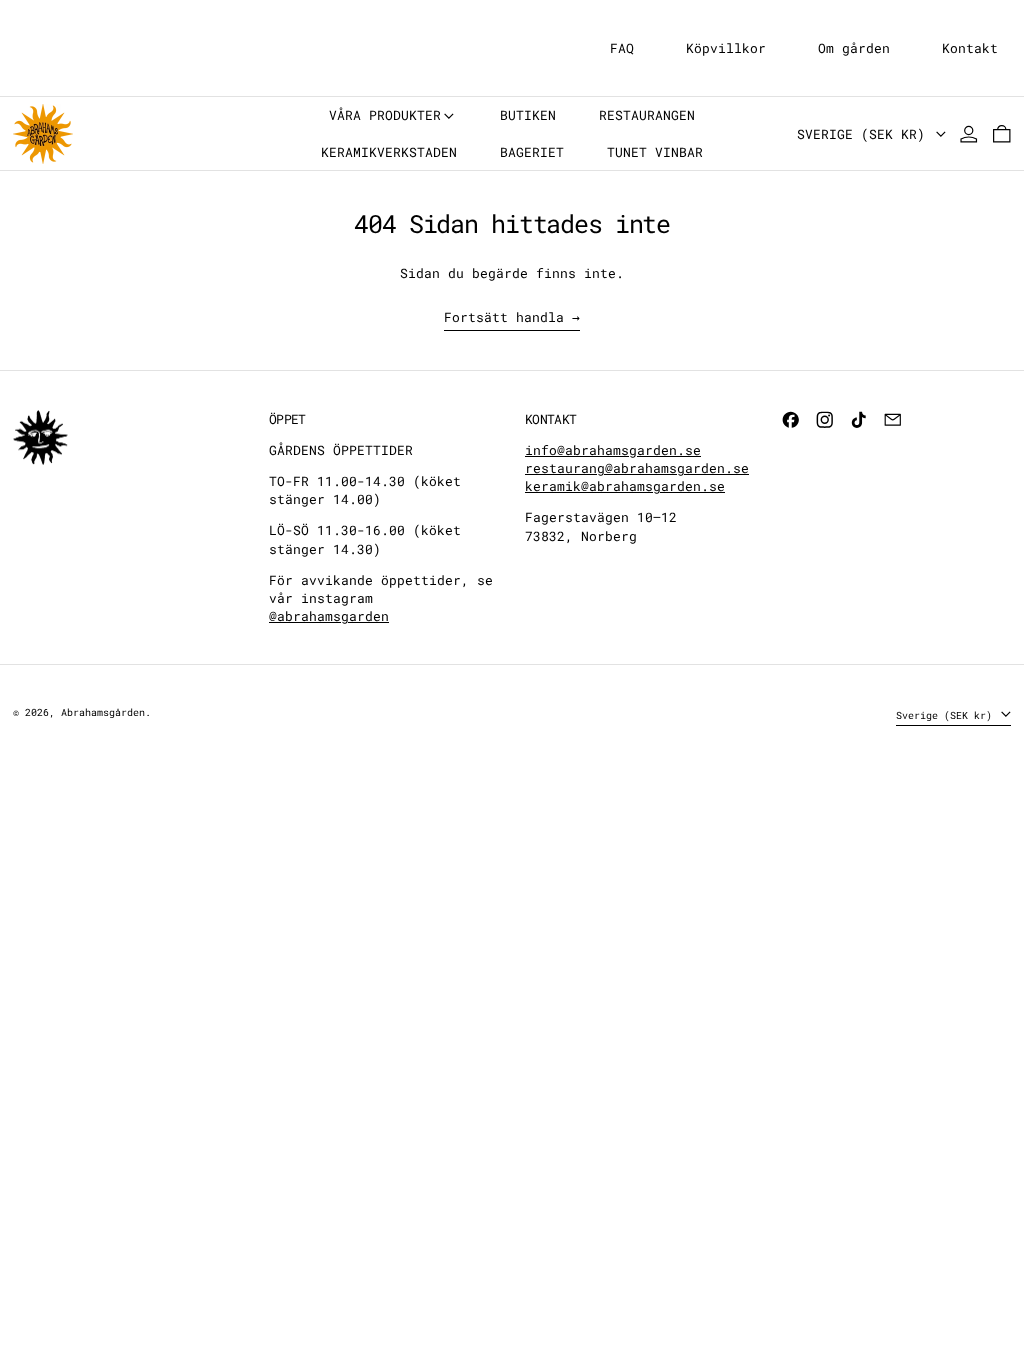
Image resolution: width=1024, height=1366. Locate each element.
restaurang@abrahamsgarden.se (637, 468)
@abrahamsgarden (329, 616)
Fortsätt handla (504, 317)
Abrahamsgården (103, 712)
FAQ (622, 48)
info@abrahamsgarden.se (613, 450)
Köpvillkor (726, 48)
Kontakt (970, 48)
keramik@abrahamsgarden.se (625, 486)
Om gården (854, 48)
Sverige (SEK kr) (865, 134)
